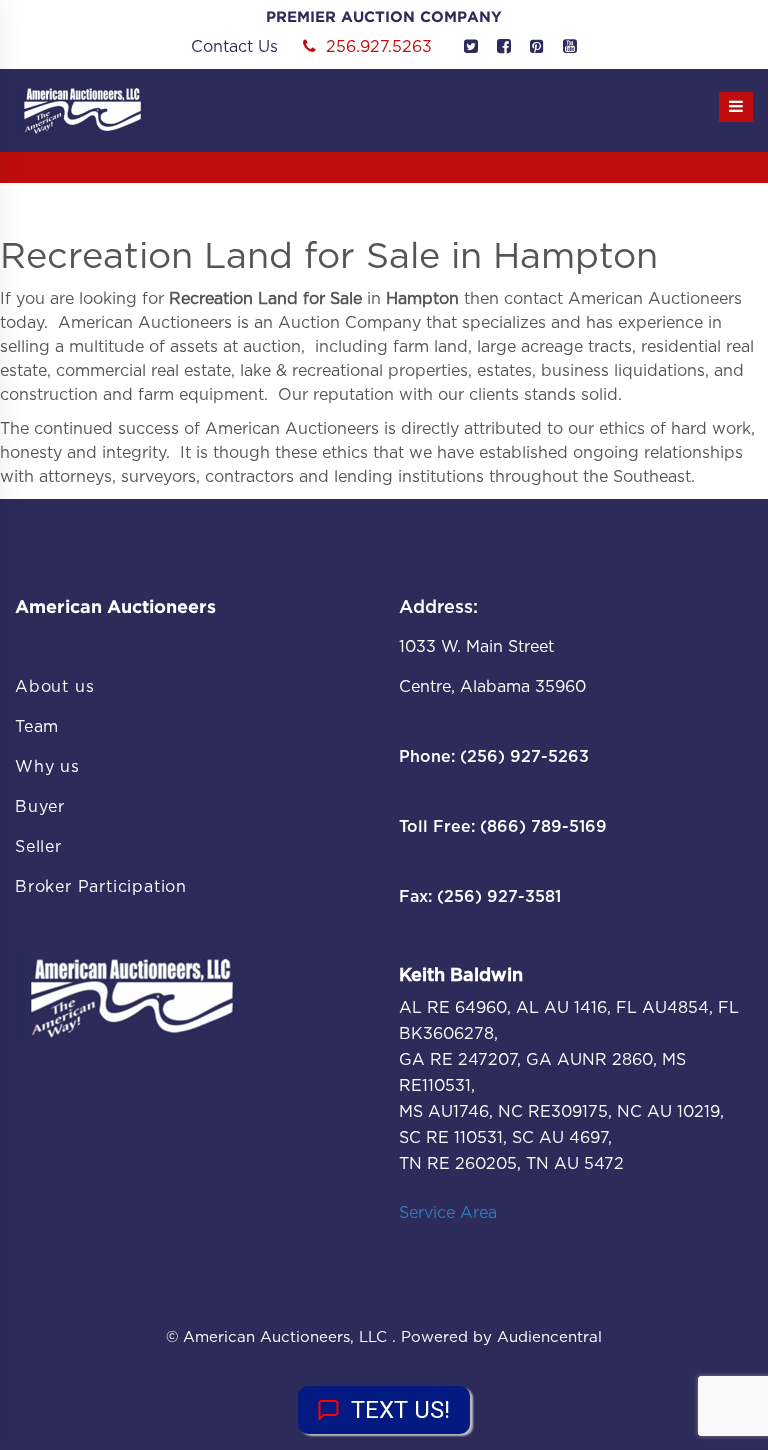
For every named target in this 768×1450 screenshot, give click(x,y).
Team (37, 727)
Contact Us (234, 47)
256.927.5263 (379, 47)
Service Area (448, 1213)
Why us (47, 767)
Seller (38, 847)
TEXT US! (400, 1410)
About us (54, 687)
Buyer (40, 807)
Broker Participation (101, 887)
